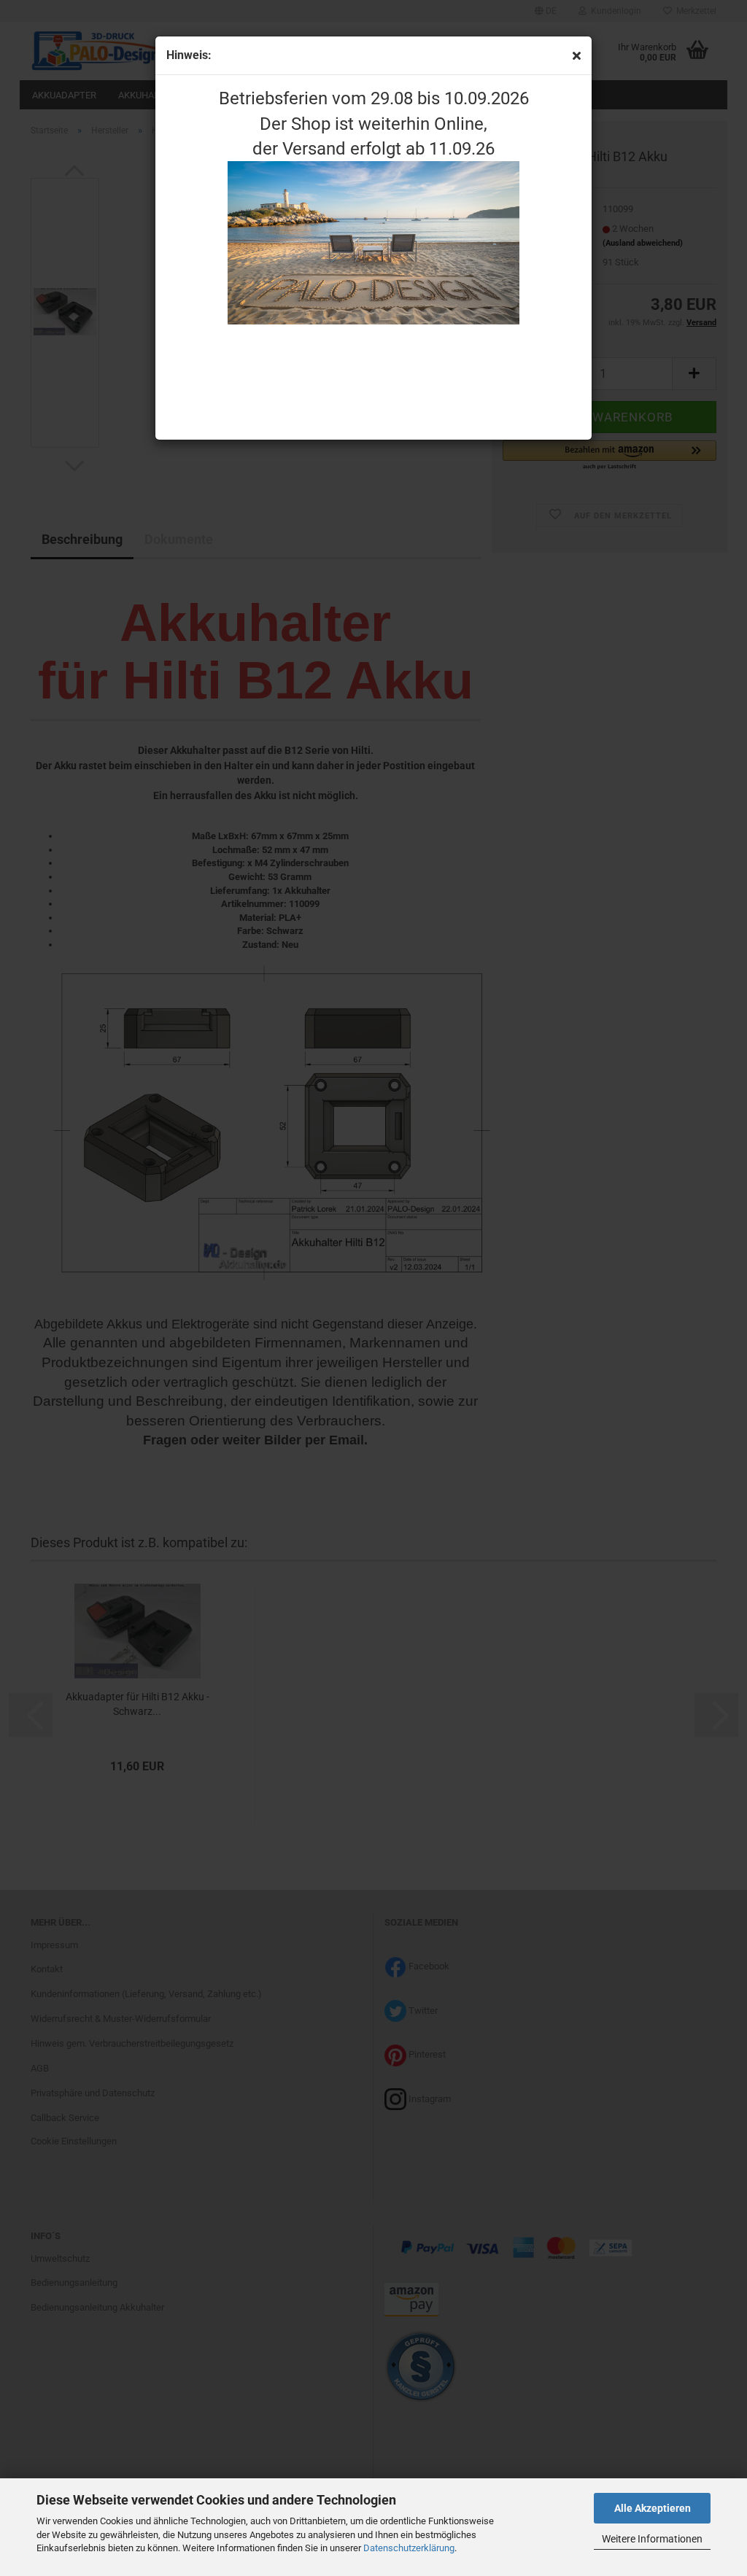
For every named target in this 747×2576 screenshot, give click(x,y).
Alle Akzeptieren (653, 2508)
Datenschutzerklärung (409, 2548)
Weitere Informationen (652, 2539)
